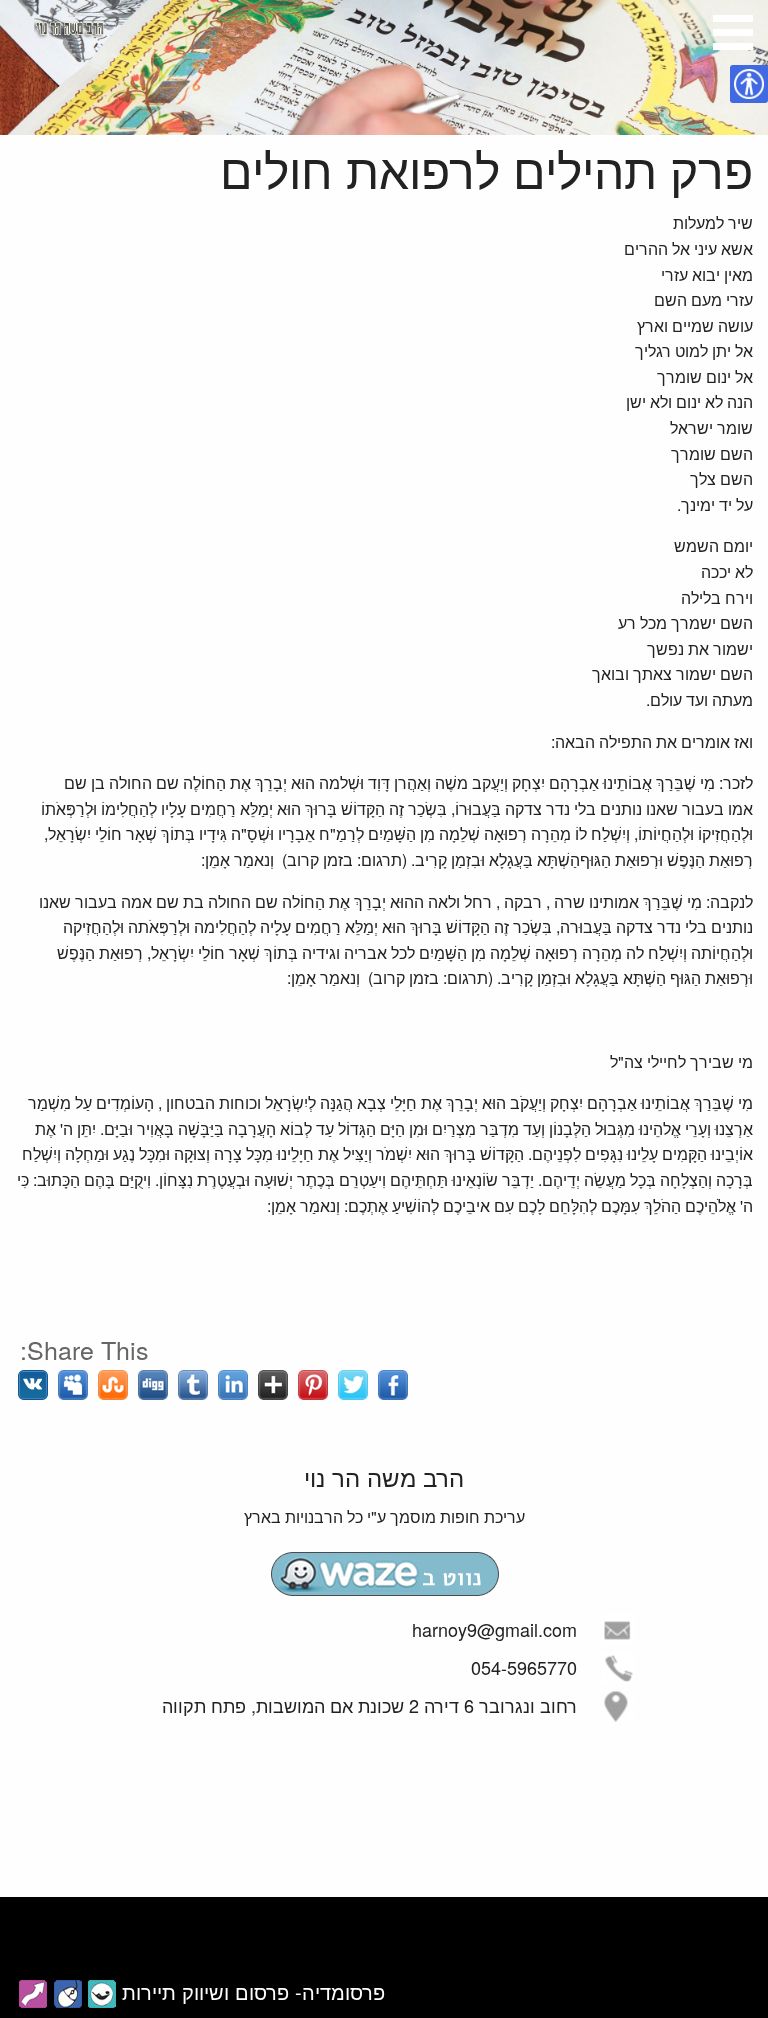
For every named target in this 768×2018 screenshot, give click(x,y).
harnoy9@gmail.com (494, 1629)
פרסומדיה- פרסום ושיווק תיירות (253, 1991)
